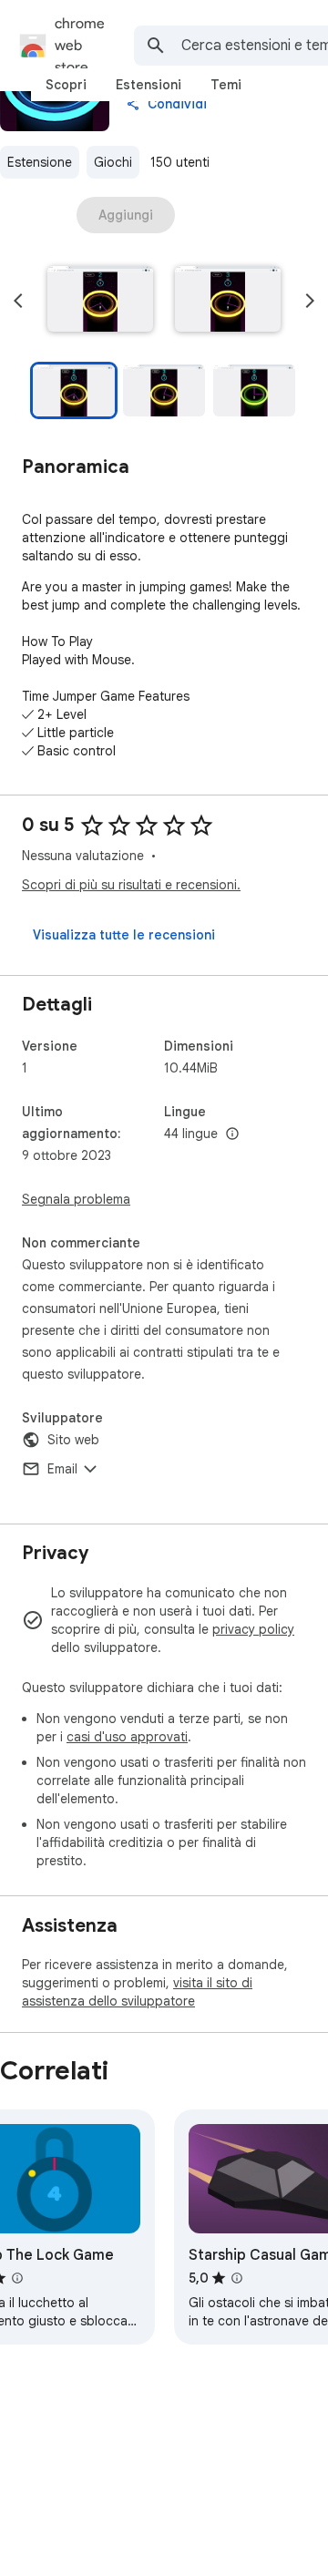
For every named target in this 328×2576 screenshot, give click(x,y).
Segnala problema (76, 1199)
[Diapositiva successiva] (310, 301)
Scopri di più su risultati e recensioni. (131, 885)
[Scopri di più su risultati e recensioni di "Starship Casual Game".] (237, 2278)
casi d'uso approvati (127, 1737)
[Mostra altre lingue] (232, 1134)
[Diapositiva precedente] (18, 301)
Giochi (113, 162)
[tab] (66, 85)
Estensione (40, 162)
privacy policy (253, 1629)
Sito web (73, 1440)
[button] (100, 301)
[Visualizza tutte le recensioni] (124, 935)
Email (62, 1469)
